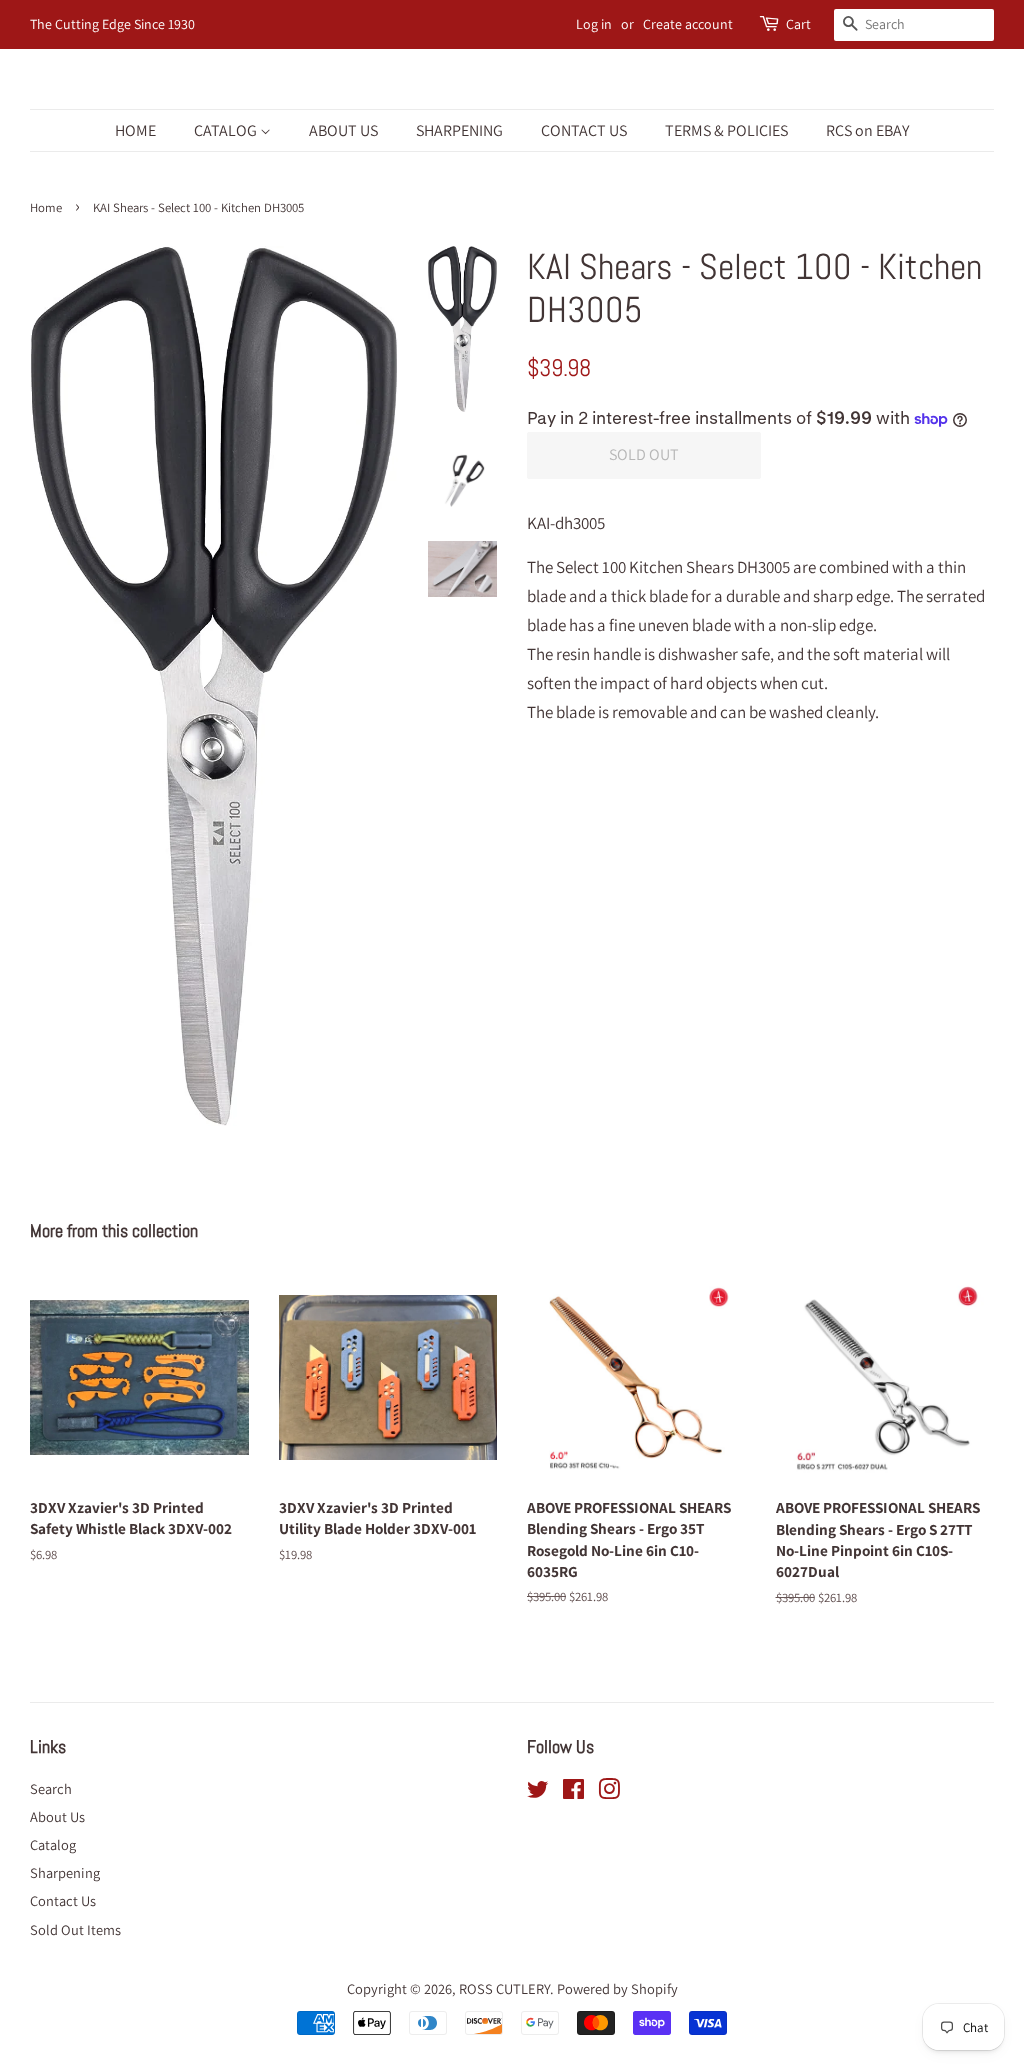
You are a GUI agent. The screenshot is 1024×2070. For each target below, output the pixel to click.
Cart (798, 24)
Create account (688, 24)
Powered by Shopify (617, 1988)
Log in (594, 24)
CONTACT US (584, 130)
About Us (57, 1816)
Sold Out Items (75, 1929)
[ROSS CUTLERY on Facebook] (573, 1792)
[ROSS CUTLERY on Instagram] (609, 1792)
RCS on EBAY (867, 130)
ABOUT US (343, 130)
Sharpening (65, 1872)
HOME (135, 130)
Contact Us (63, 1900)
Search (51, 1788)
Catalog (53, 1844)
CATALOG (227, 130)
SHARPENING (459, 130)
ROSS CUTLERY (504, 1988)
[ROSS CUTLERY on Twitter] (538, 1792)
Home (46, 207)
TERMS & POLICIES (726, 130)
